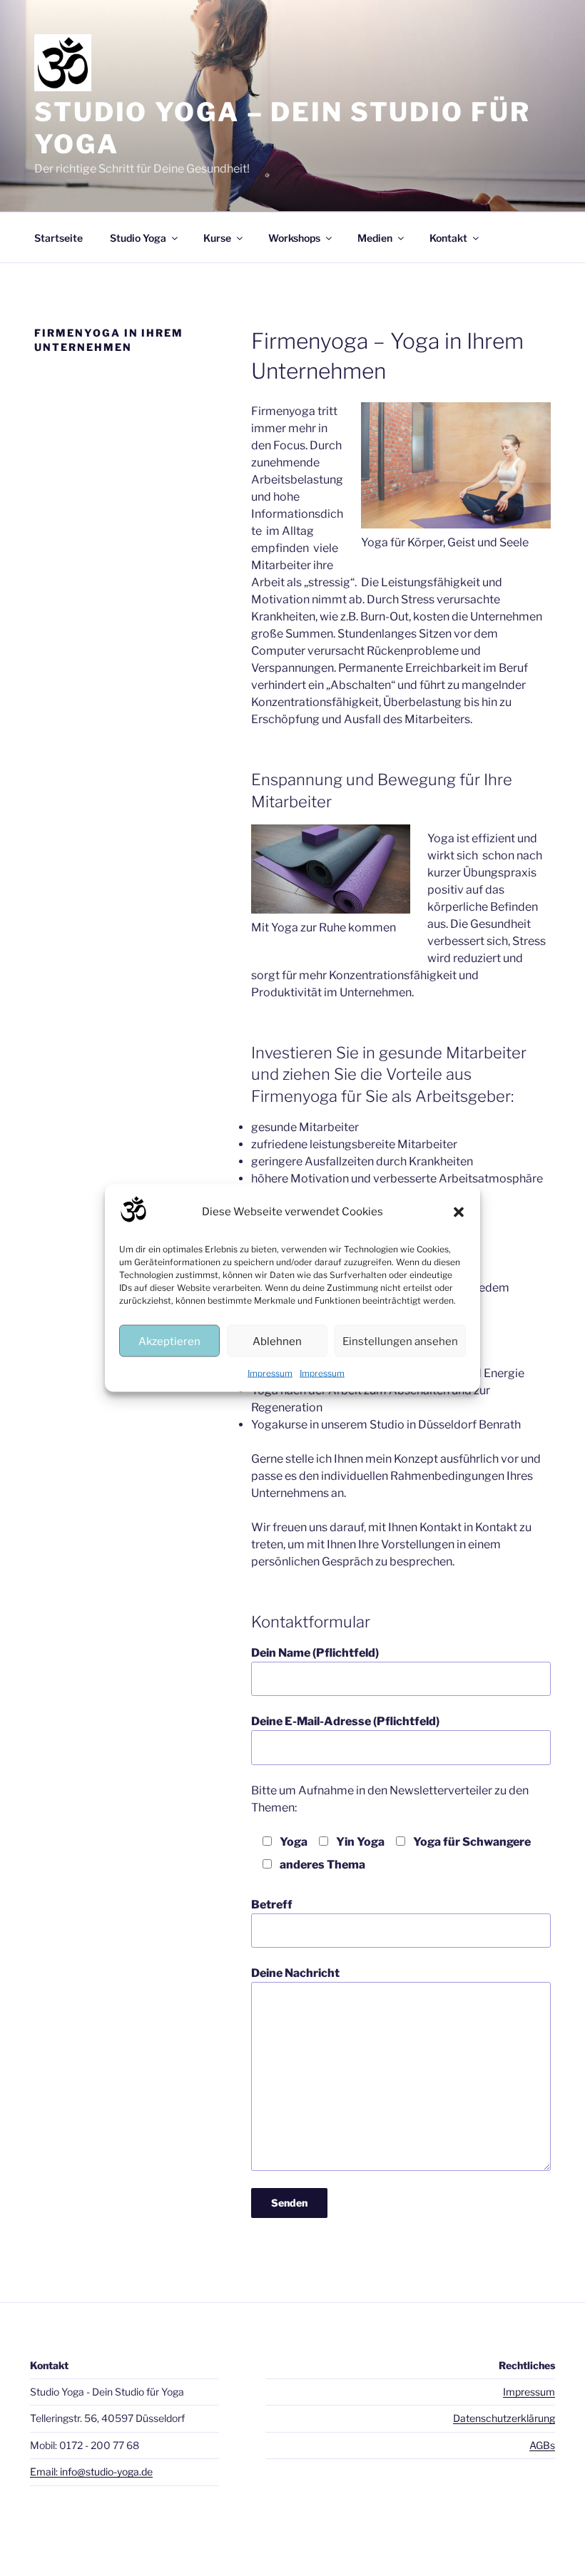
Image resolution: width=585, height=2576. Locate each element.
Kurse (217, 238)
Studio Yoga (138, 238)
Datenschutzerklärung (504, 2418)
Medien (375, 238)
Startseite (58, 238)
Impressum (270, 1373)
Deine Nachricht (295, 1973)
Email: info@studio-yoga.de (91, 2472)
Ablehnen (277, 1341)
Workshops (294, 238)
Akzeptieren (169, 1341)
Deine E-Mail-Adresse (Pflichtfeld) (345, 1721)
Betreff (272, 1905)
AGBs (542, 2445)
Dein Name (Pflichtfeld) (315, 1653)
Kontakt (448, 238)
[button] (459, 1212)
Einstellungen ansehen (400, 1341)
